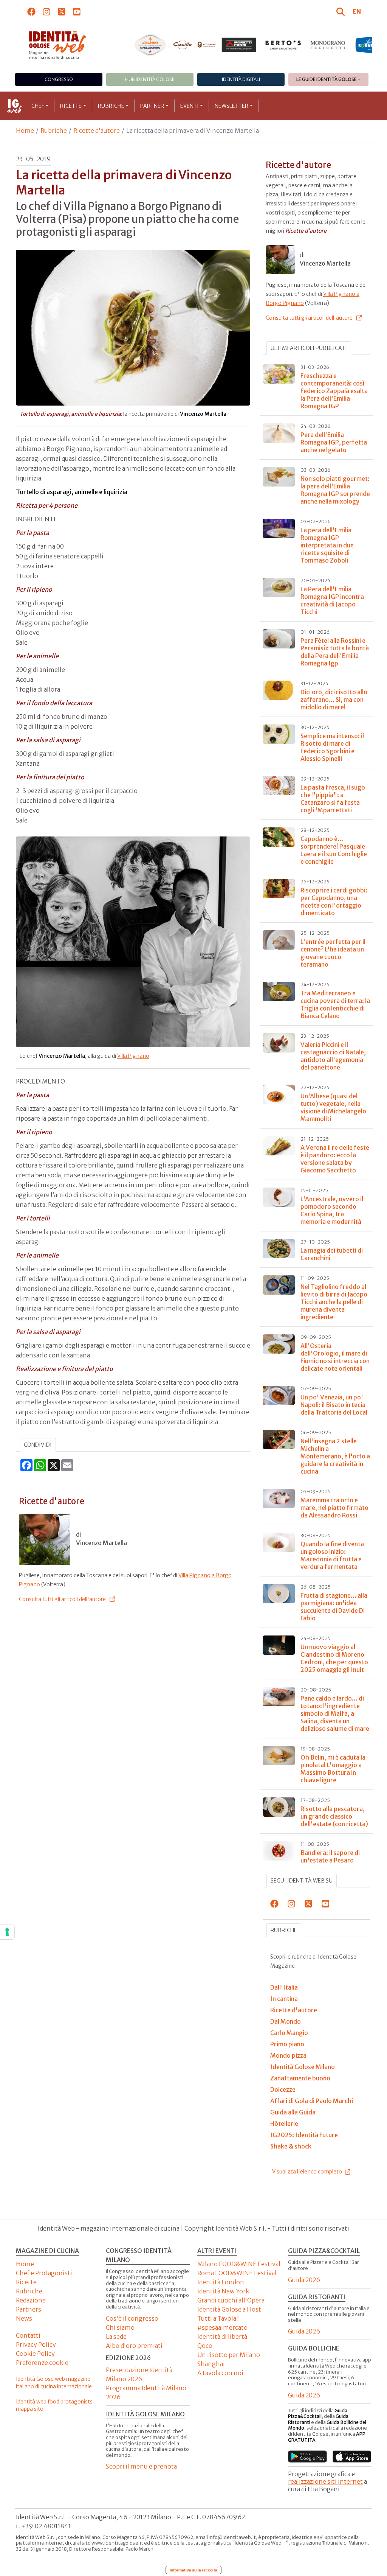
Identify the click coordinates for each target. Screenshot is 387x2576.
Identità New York (223, 2291)
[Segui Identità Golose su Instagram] (47, 11)
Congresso (59, 79)
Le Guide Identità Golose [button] (327, 79)
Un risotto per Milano (229, 2355)
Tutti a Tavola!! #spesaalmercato (222, 2323)
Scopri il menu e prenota (141, 2466)
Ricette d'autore (97, 131)
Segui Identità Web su (302, 1881)
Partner (152, 106)
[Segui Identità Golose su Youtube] (77, 11)
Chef (38, 106)
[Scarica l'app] (307, 2456)
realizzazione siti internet (325, 2481)
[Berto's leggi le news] (283, 45)
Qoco (205, 2346)
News (24, 2318)
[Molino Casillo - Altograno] (195, 45)
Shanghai (211, 2364)
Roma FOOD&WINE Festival (237, 2273)
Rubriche (111, 106)
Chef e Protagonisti (44, 2273)
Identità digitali (241, 79)
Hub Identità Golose (150, 79)
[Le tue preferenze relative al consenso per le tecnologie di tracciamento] (7, 1932)
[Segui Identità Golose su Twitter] (62, 11)
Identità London (221, 2282)
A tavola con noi (220, 2373)
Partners (29, 2309)
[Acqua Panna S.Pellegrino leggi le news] (150, 45)
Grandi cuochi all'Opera (231, 2300)
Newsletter (231, 106)
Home (25, 131)
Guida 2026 (304, 2280)
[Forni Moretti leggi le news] (239, 45)
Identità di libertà (222, 2337)
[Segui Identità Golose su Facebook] (32, 11)
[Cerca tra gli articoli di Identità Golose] (342, 11)
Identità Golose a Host (229, 2309)
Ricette (71, 106)
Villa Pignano (133, 1056)
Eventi (190, 106)
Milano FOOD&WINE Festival (239, 2264)
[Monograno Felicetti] (328, 45)
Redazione (31, 2300)
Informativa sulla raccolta (193, 2570)
